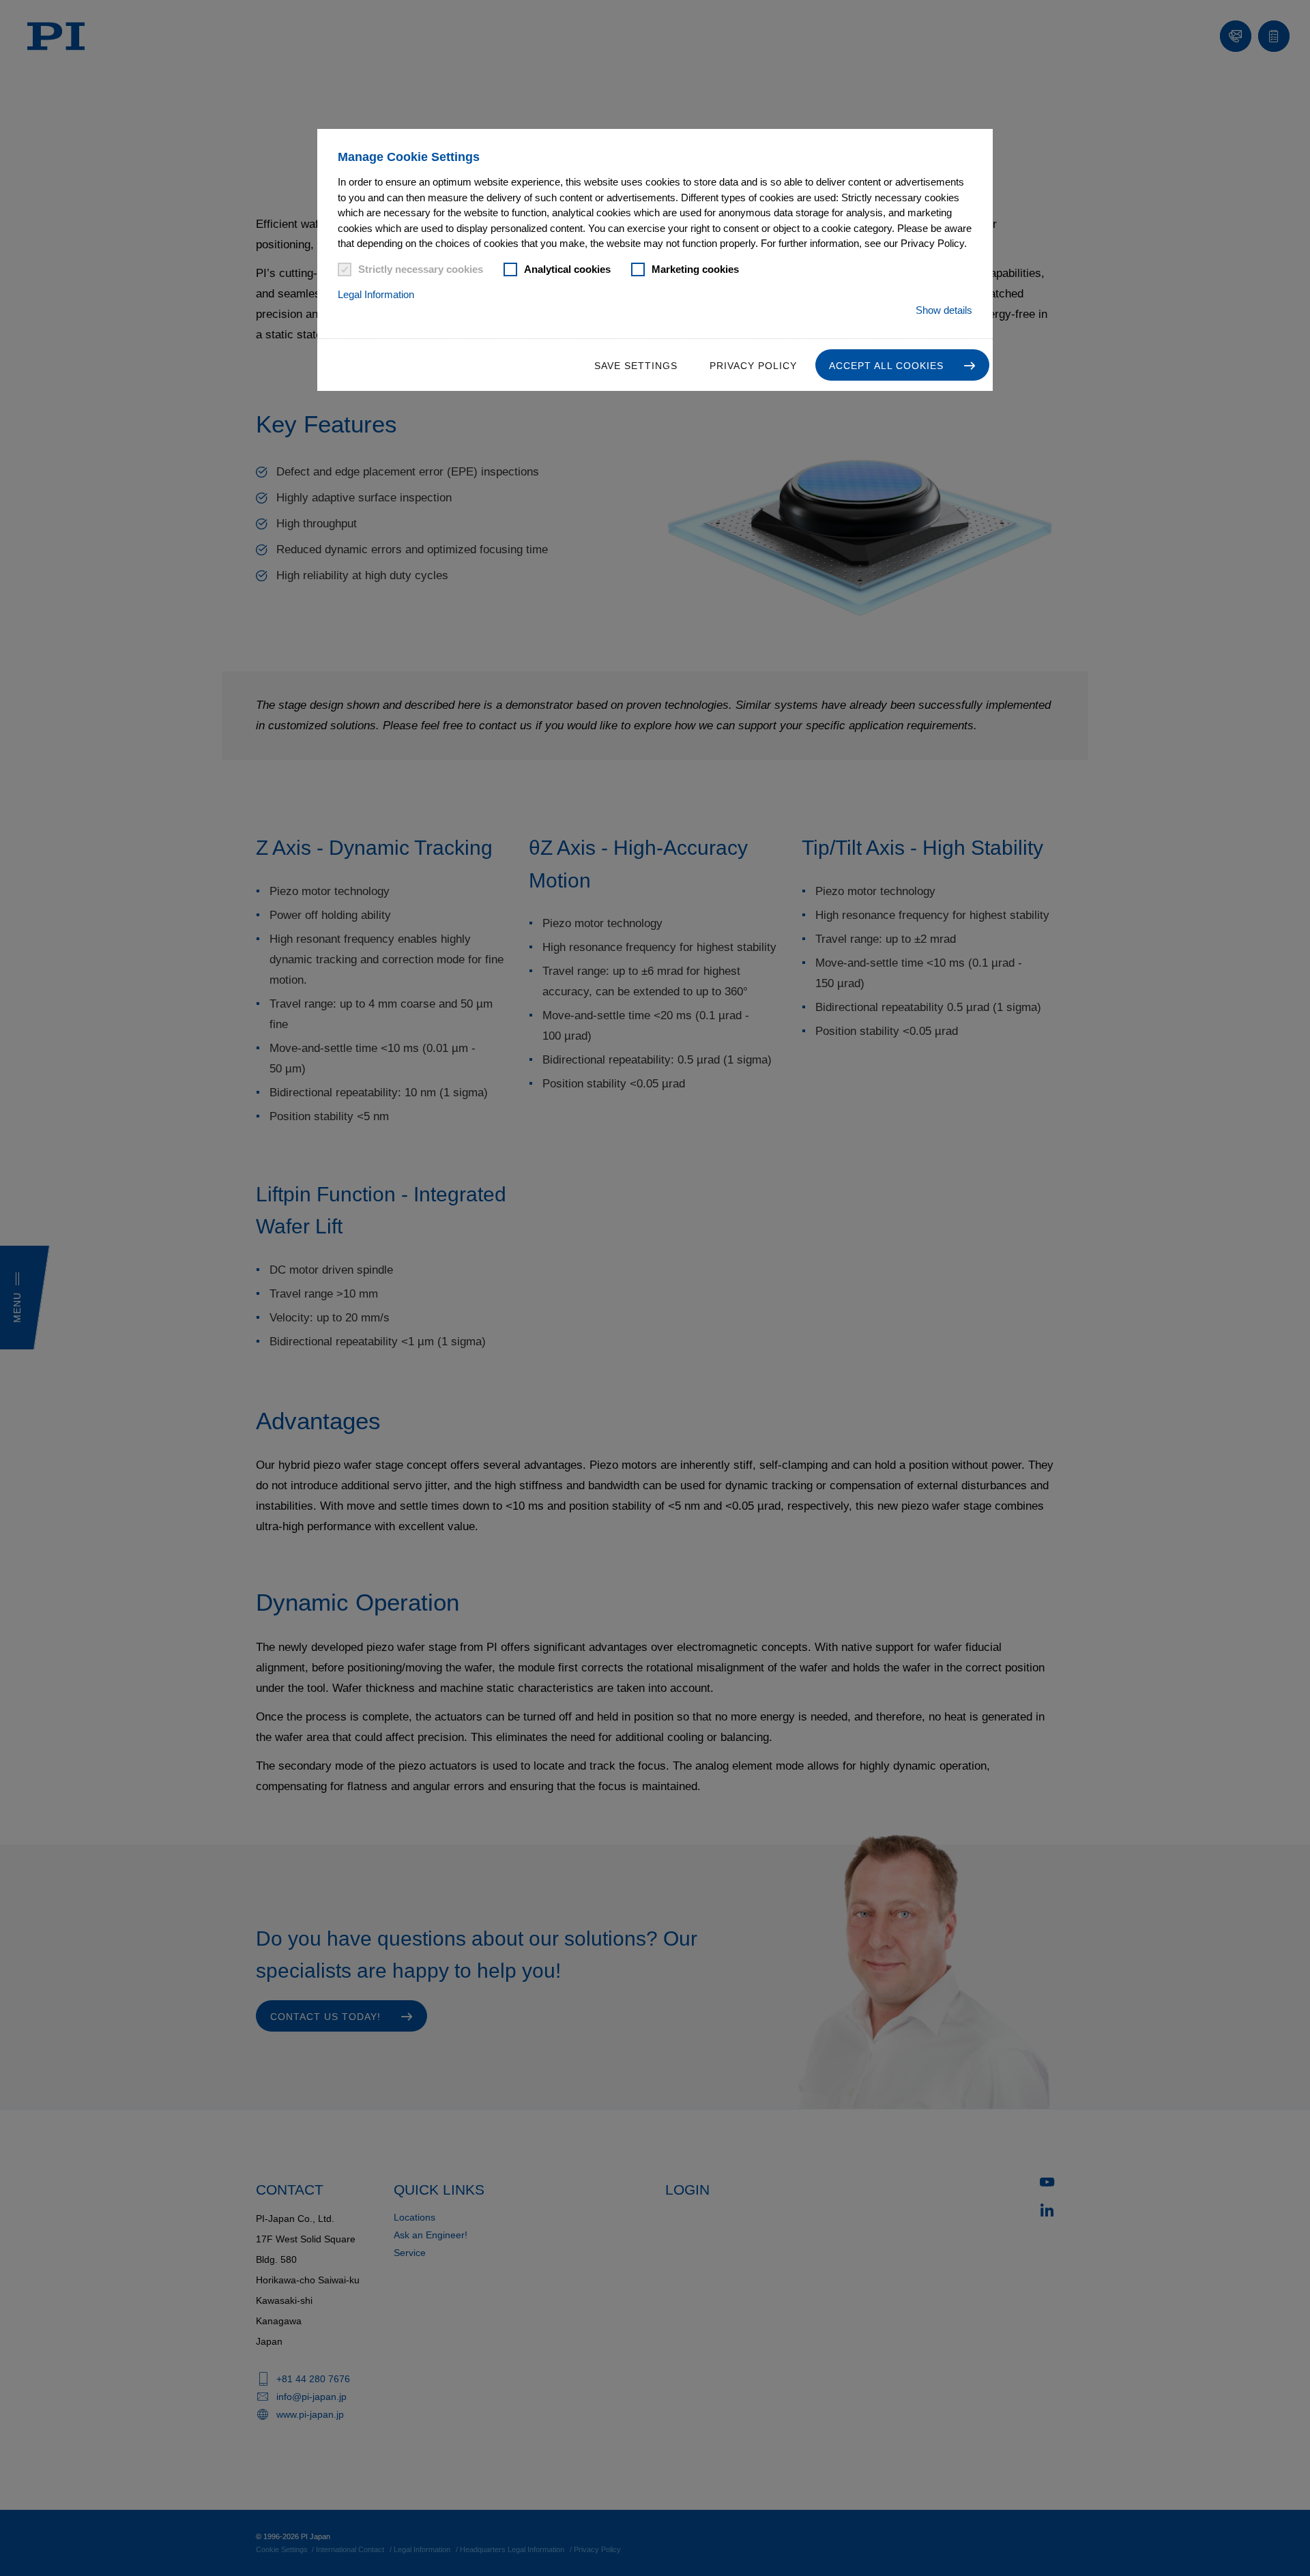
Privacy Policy (753, 366)
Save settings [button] (636, 366)
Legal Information (376, 294)
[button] (902, 365)
